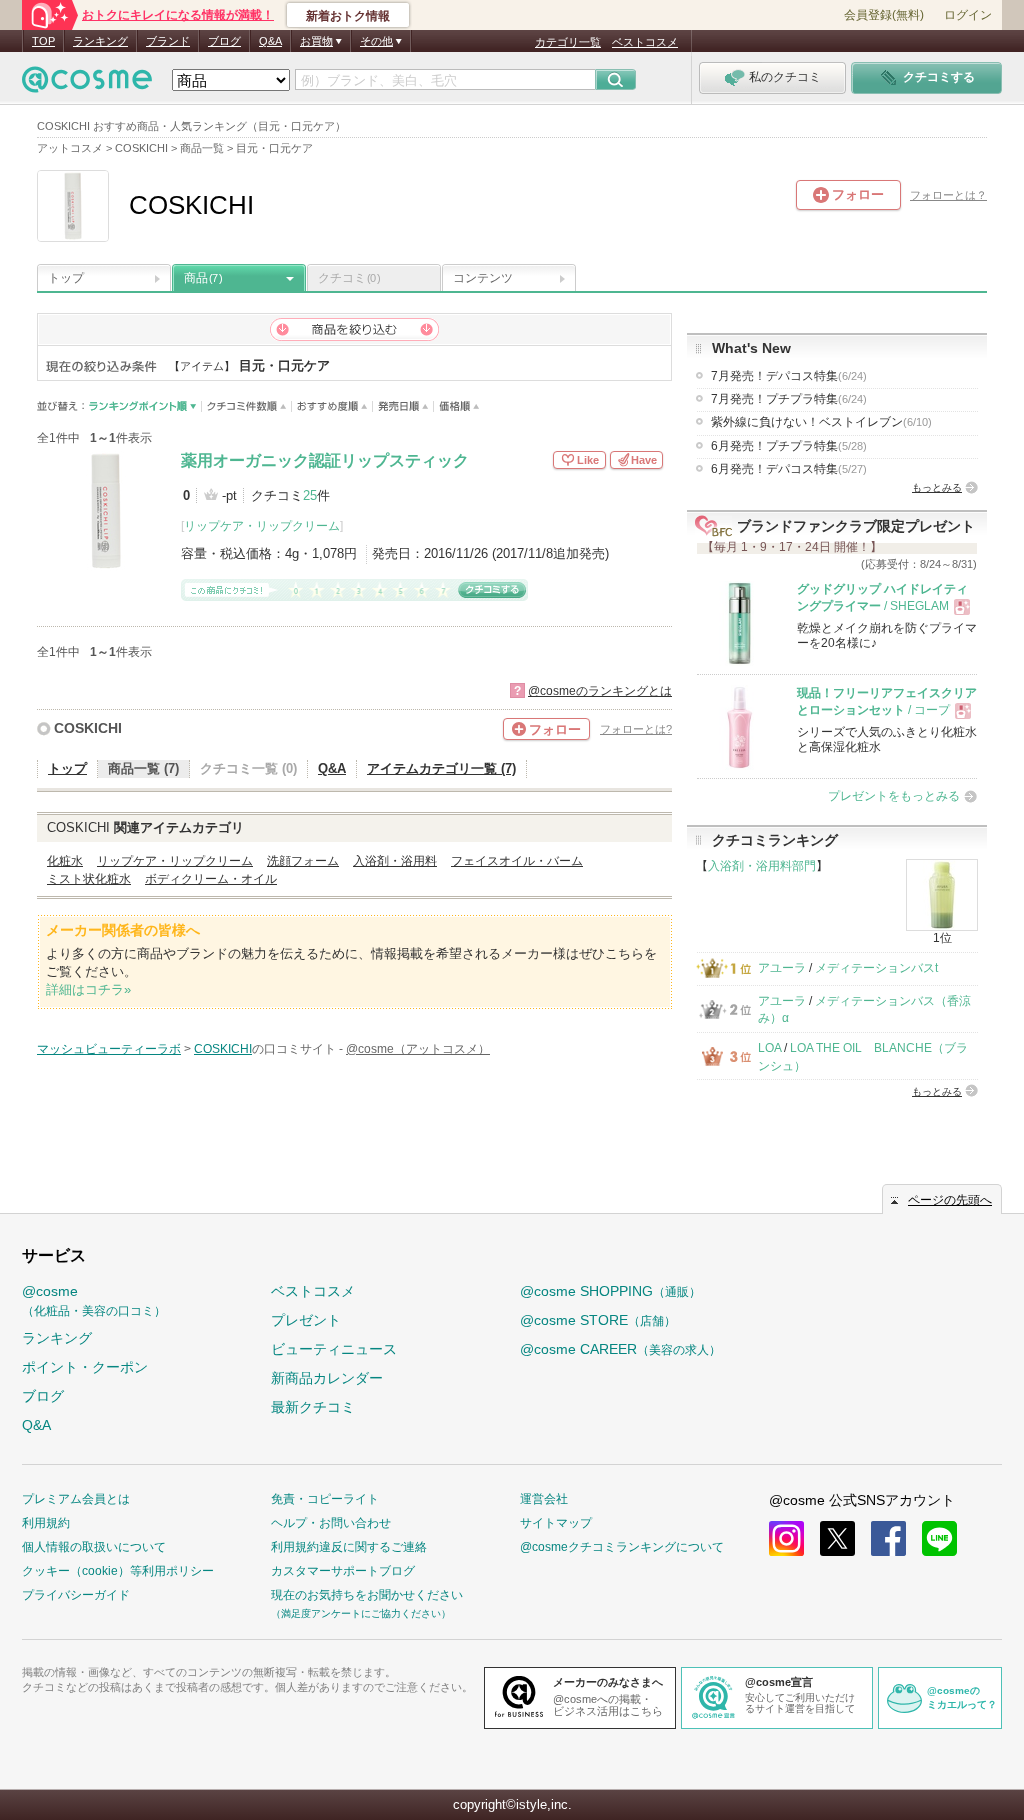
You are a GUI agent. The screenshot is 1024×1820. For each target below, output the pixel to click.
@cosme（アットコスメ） (418, 1049)
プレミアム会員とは (76, 1499)
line (939, 1538)
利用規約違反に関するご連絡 (349, 1547)
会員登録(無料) (884, 15)
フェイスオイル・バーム (517, 861)
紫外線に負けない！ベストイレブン (821, 422)
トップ (66, 278)
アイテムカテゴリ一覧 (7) (441, 768)
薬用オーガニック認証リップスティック (325, 460)
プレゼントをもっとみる (894, 796)
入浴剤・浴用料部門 (762, 866)
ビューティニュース (334, 1349)
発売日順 (403, 406)
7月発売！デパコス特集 (789, 376)
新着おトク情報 (348, 16)
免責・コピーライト (325, 1499)
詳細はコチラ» (88, 989)
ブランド (168, 41)
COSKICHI (88, 728)
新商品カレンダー (327, 1378)
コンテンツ (483, 278)
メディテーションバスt (876, 968)
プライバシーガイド (76, 1595)
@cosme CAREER (620, 1349)
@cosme (94, 1300)
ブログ (224, 41)
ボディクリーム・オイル (211, 879)
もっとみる (937, 487)
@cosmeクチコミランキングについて (622, 1547)
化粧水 (65, 861)
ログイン (968, 15)
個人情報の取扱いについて (94, 1547)
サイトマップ (556, 1523)
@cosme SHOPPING (610, 1291)
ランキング (100, 41)
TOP (43, 41)
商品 (203, 278)
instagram (786, 1538)
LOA (769, 1048)
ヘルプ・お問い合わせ (331, 1523)
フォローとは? (636, 729)
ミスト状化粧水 (89, 879)
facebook (888, 1538)
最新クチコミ (313, 1407)
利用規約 (46, 1523)
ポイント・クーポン (85, 1367)
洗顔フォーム (303, 861)
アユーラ (782, 968)
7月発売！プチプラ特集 (789, 399)
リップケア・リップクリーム (262, 526)
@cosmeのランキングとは (600, 691)
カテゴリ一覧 (568, 42)
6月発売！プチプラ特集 (789, 446)
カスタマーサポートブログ (343, 1571)
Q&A (270, 41)
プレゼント (306, 1320)
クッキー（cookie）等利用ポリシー (118, 1571)
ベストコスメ (645, 42)
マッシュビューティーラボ (109, 1049)
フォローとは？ (948, 195)
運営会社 (544, 1499)
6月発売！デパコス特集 (789, 469)
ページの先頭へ (950, 1200)
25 (310, 495)
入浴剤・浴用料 (395, 861)
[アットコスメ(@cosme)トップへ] (87, 84)
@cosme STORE (598, 1320)
